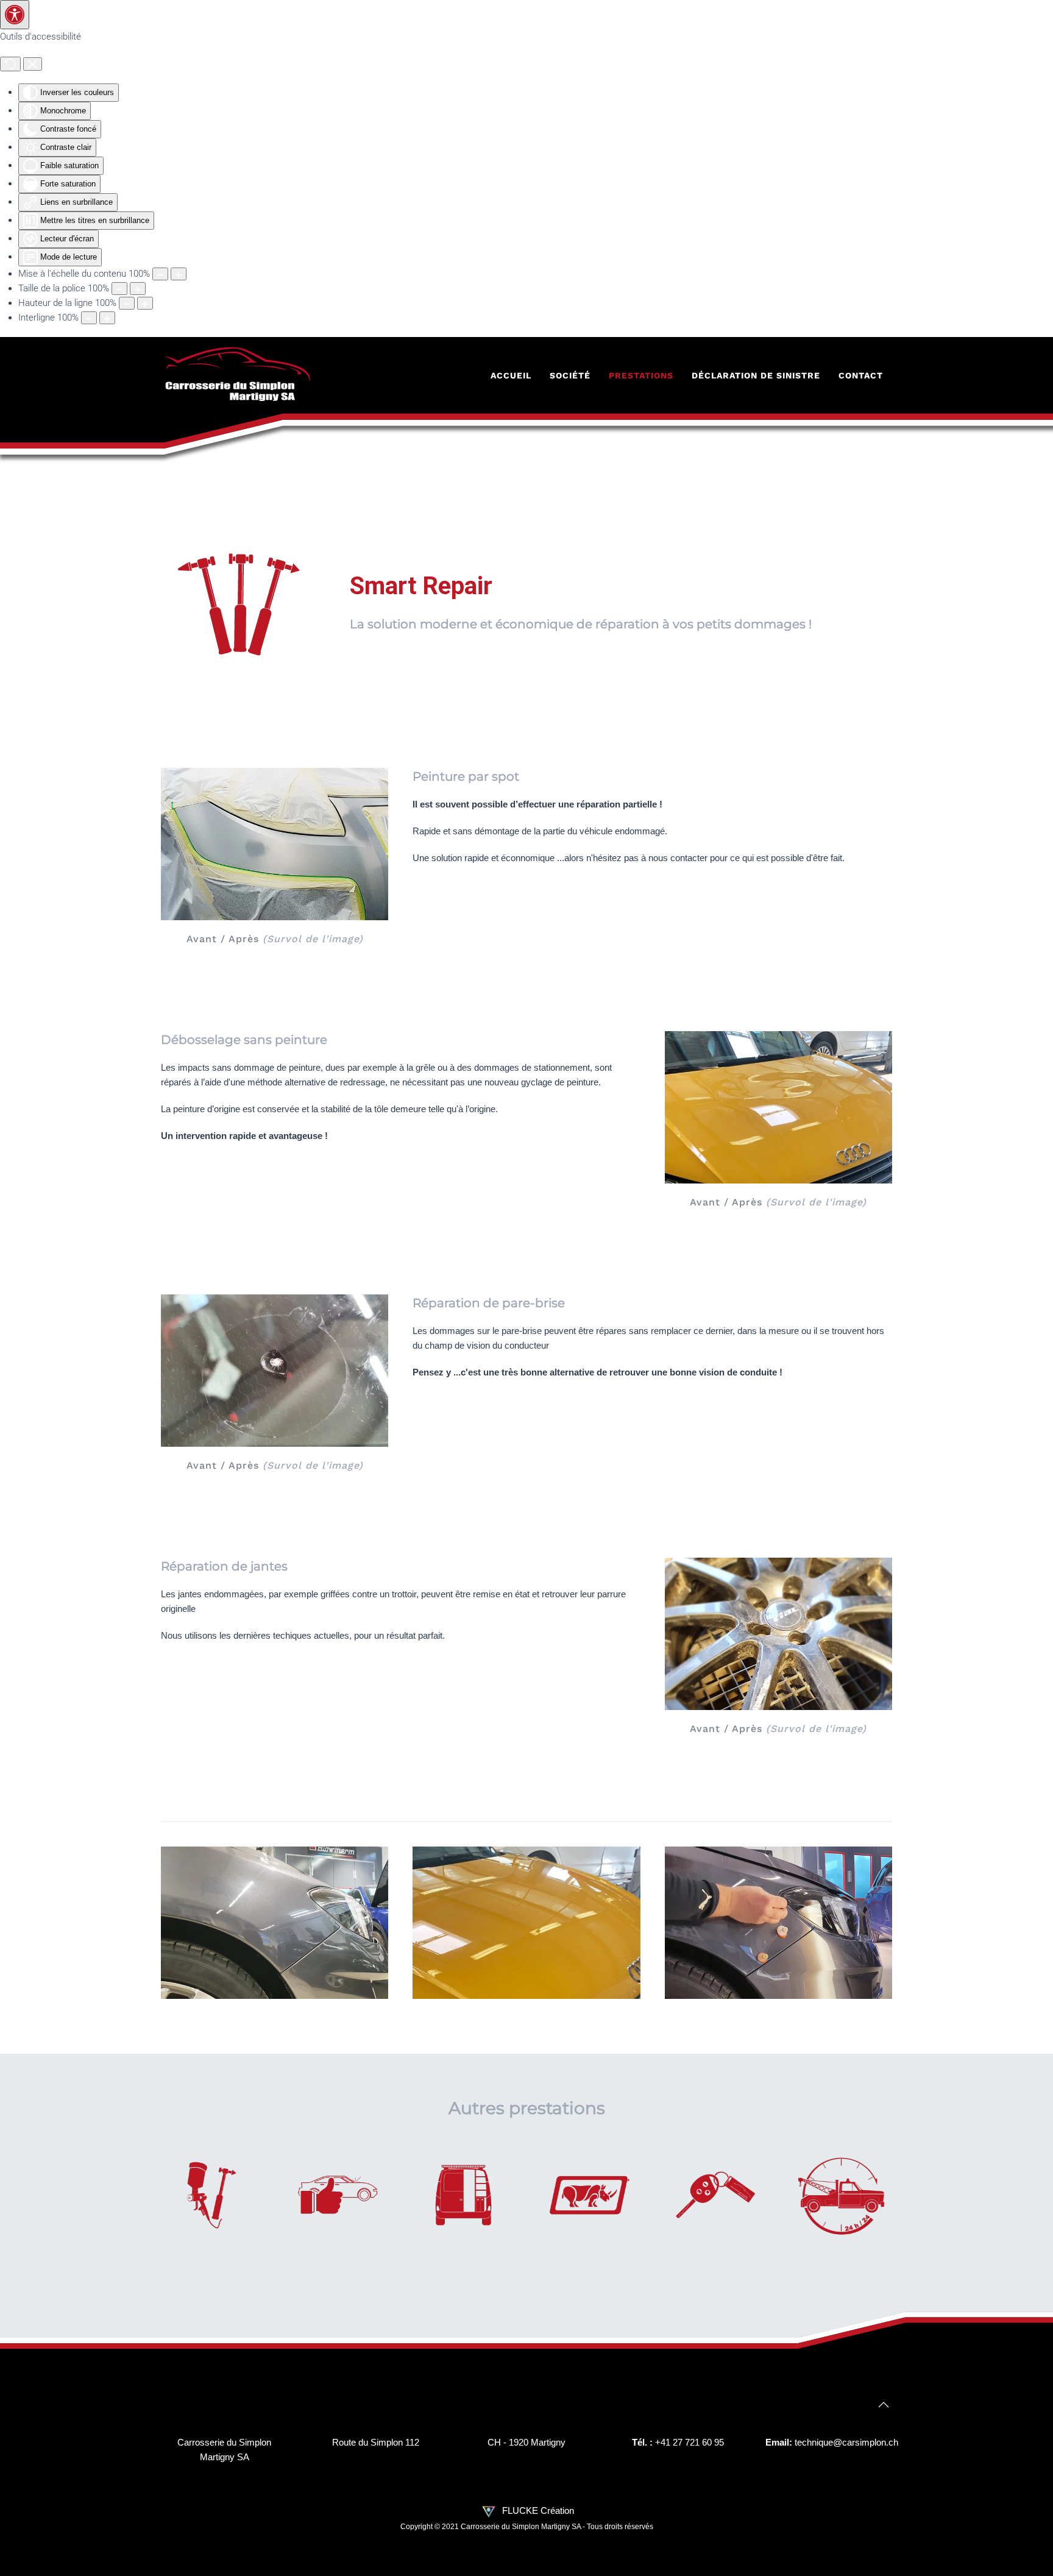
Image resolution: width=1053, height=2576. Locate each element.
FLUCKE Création (537, 2510)
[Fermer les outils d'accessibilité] (33, 64)
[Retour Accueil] (237, 375)
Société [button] (570, 375)
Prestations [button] (641, 375)
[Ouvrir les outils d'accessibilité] (15, 15)
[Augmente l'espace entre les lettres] (107, 318)
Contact (861, 375)
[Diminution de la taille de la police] (119, 289)
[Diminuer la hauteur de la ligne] (127, 303)
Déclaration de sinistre (756, 375)
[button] (884, 2405)
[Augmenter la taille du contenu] (179, 274)
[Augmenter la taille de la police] (138, 289)
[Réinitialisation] (10, 64)
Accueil (511, 375)
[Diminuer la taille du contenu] (160, 274)
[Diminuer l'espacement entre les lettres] (89, 318)
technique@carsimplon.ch (846, 2442)
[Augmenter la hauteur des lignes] (145, 303)
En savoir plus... (212, 2209)
